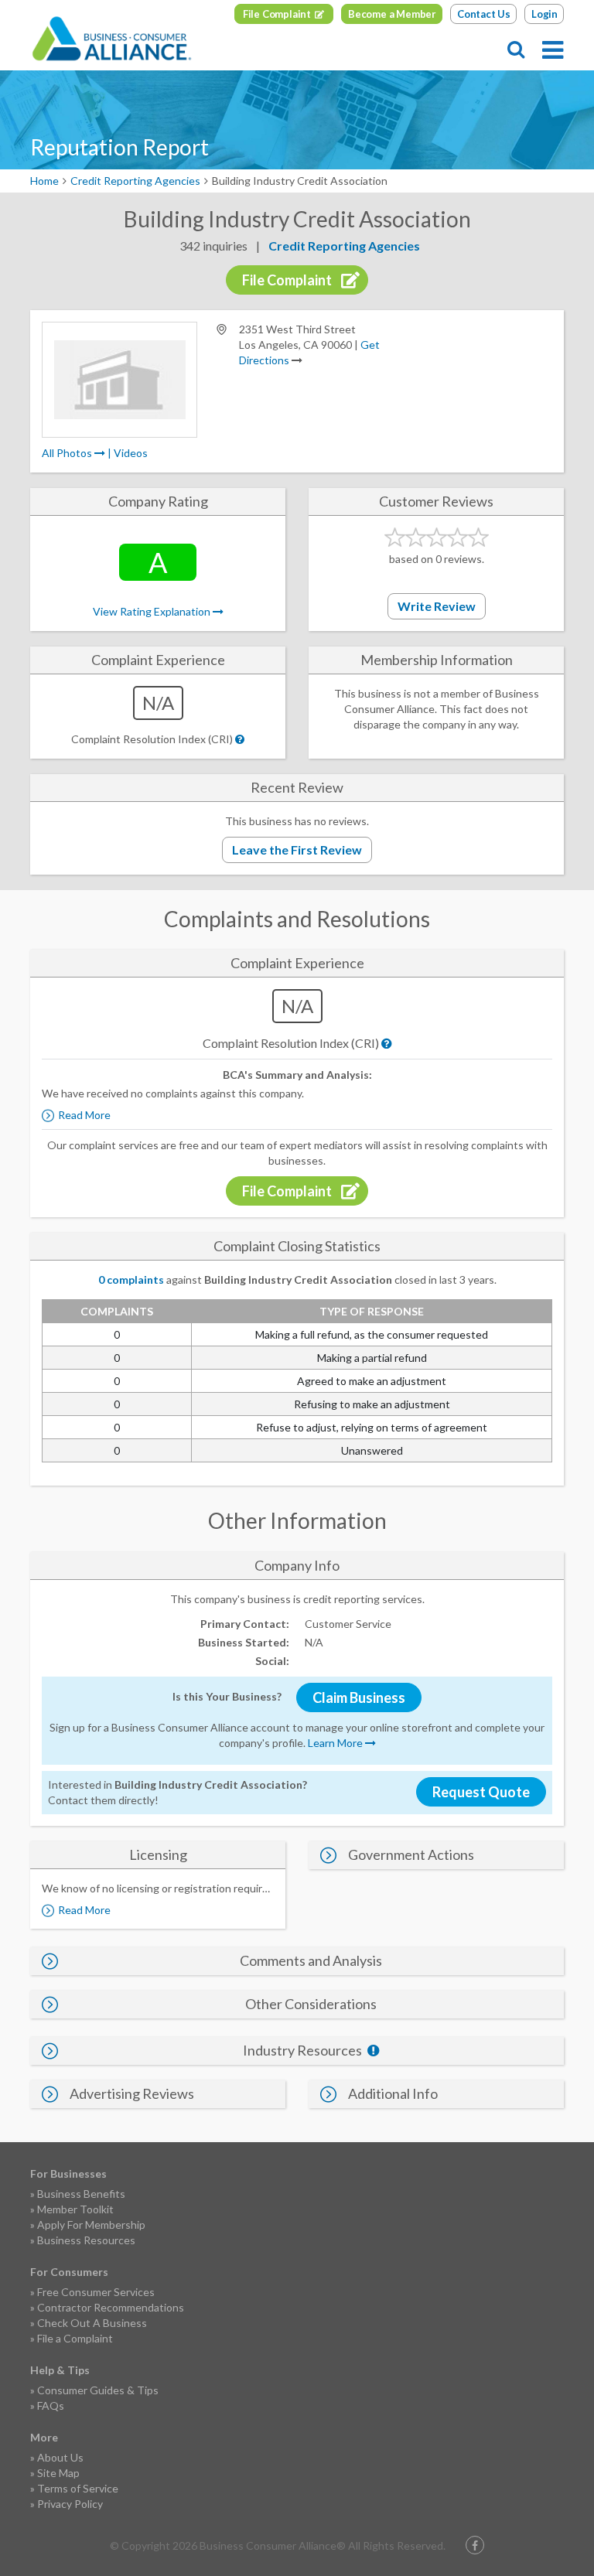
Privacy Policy (70, 2504)
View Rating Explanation (153, 611)
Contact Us (484, 14)
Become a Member (392, 14)
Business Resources (86, 2240)
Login (544, 14)
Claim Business (359, 1697)
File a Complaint (75, 2338)
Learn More (336, 1743)
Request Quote (481, 1792)
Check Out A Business (92, 2323)
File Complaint (277, 14)
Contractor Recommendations (111, 2307)
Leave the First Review (297, 850)
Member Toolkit (75, 2209)
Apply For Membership (91, 2225)
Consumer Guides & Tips (98, 2390)
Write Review (437, 606)
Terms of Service (78, 2488)
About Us (60, 2457)
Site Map (58, 2473)
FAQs (51, 2405)
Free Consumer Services (96, 2292)
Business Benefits (81, 2194)
